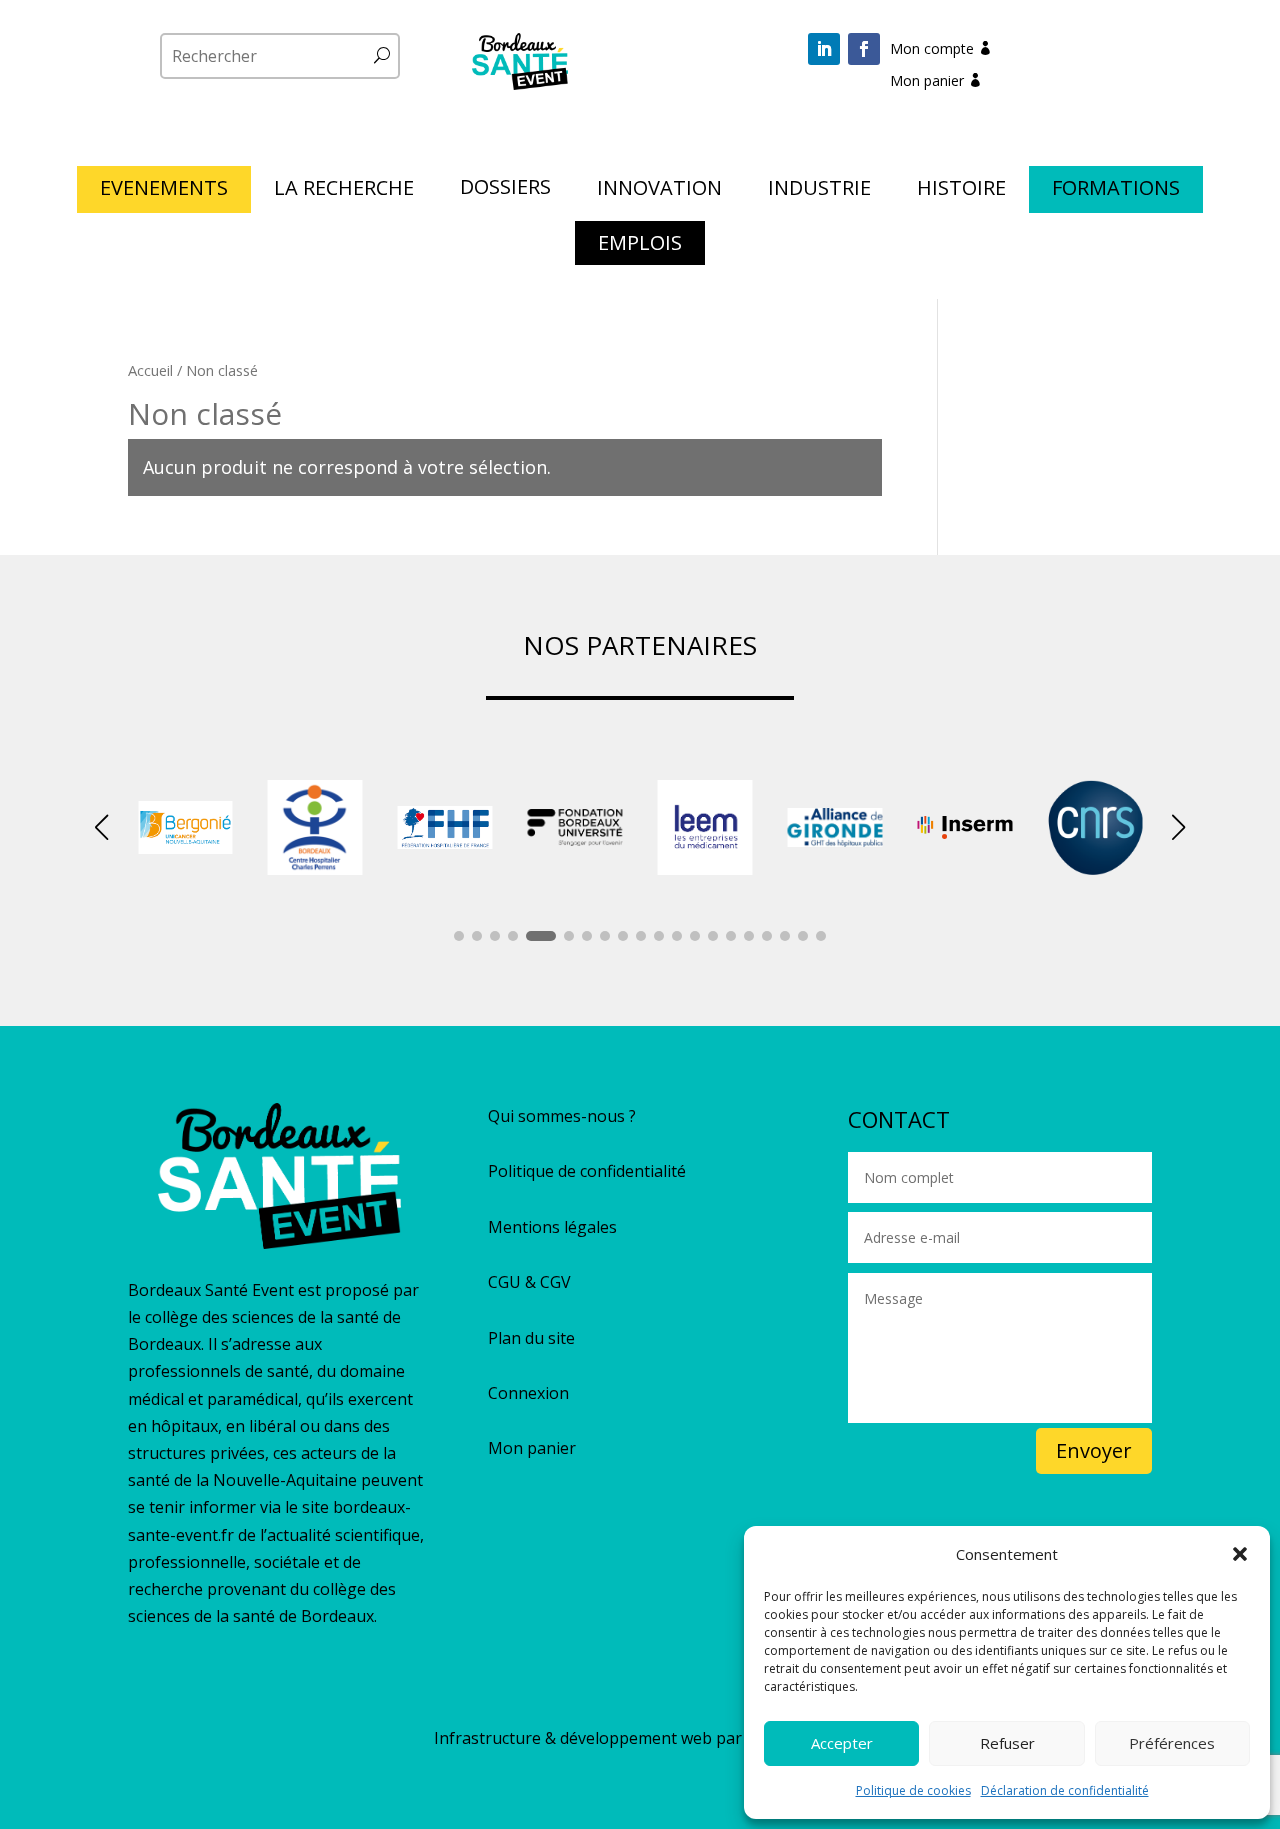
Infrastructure (487, 1738)
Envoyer (1094, 1450)
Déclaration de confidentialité (1065, 1790)
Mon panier (927, 80)
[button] (1240, 1554)
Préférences (1172, 1743)
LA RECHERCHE (344, 191)
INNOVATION (659, 191)
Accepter (842, 1743)
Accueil (150, 370)
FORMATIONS (1116, 191)
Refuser (1007, 1743)
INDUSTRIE (819, 191)
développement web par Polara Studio (703, 1738)
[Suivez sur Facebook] (864, 49)
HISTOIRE (961, 191)
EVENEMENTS (164, 191)
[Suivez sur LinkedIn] (824, 49)
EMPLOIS (640, 246)
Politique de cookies (913, 1790)
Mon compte (932, 48)
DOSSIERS (505, 190)
